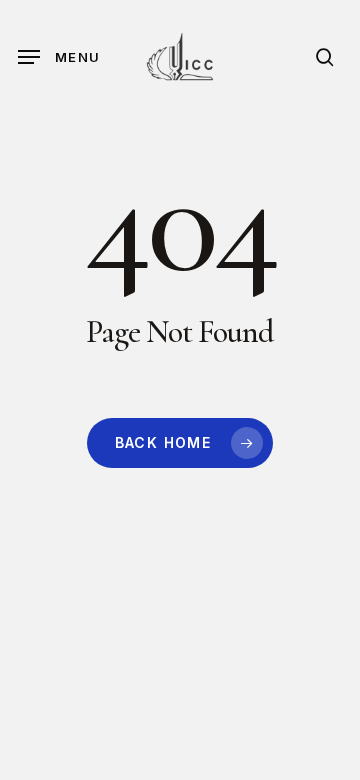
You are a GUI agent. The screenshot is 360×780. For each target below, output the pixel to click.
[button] (59, 57)
